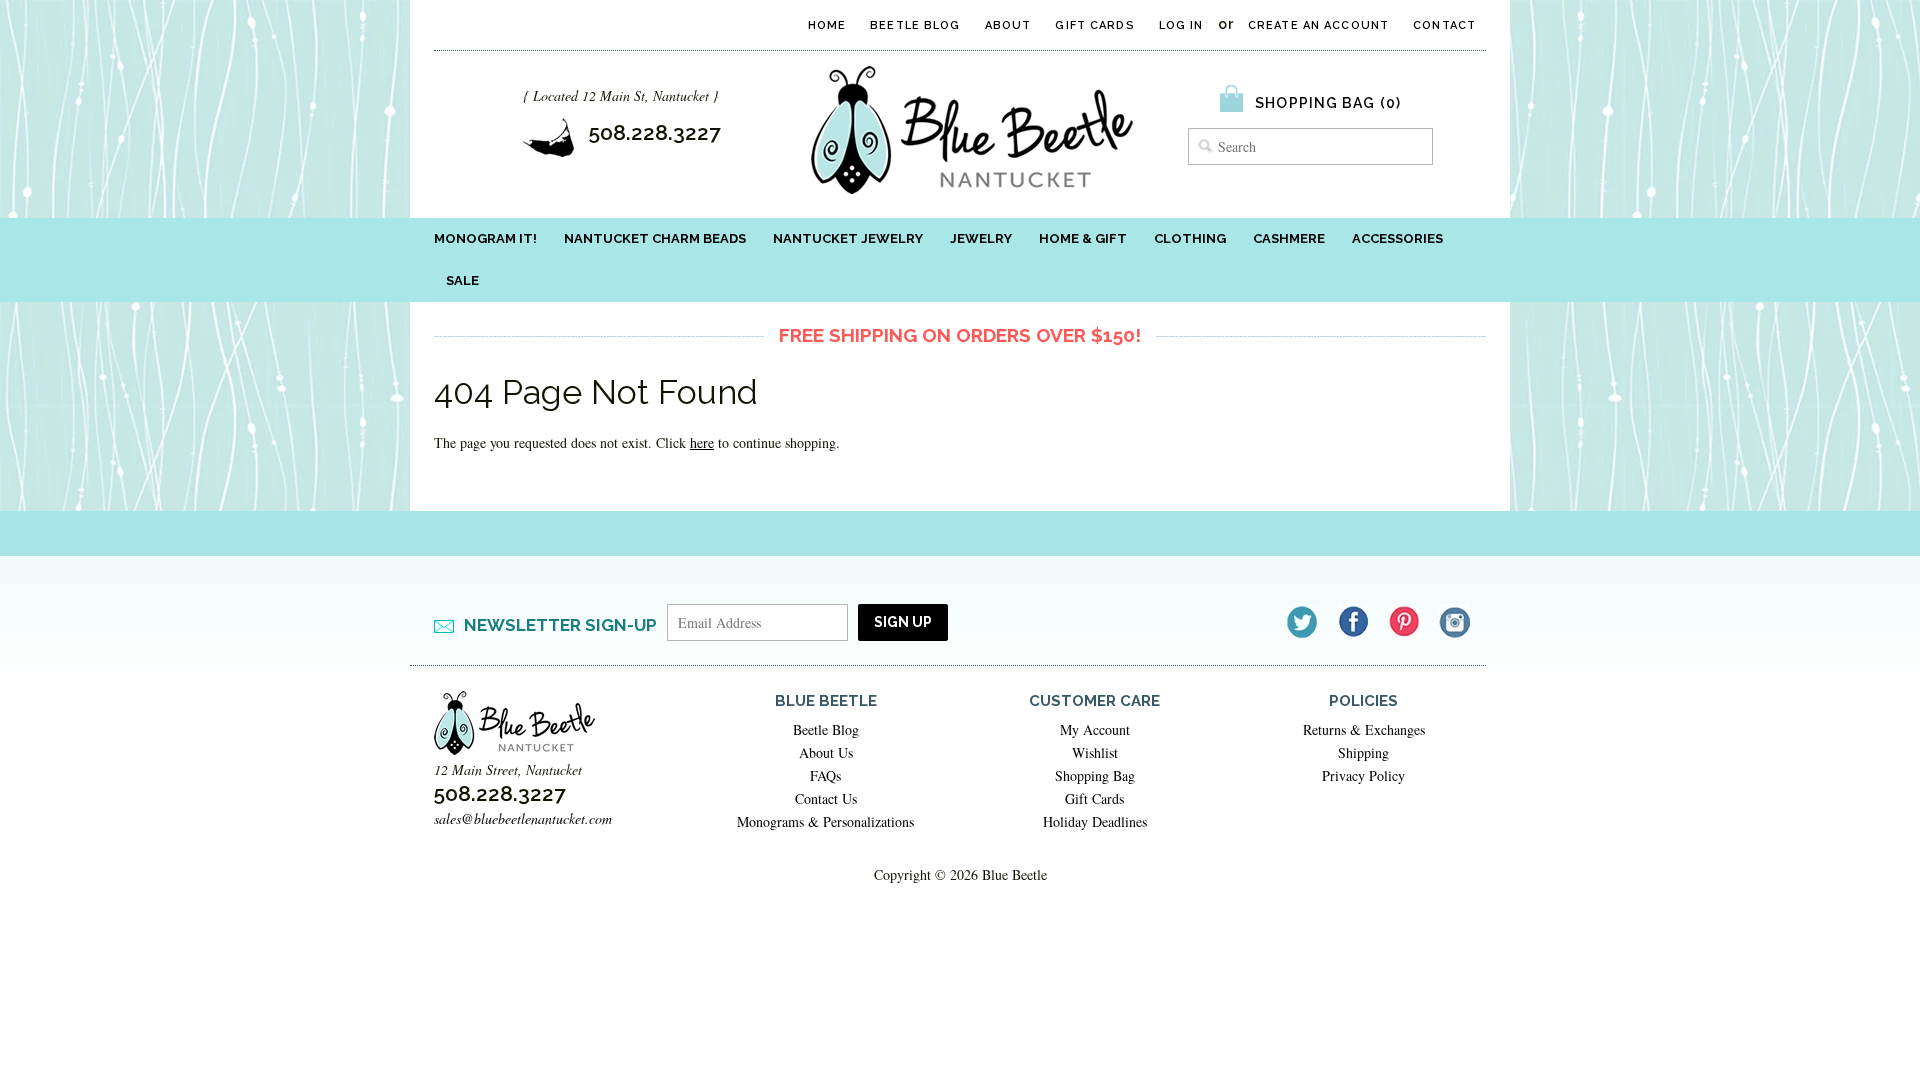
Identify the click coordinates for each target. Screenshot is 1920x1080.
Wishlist (1095, 752)
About (1008, 25)
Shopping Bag (1095, 775)
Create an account (1318, 25)
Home (827, 25)
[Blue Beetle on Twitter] (1303, 621)
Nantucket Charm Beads (655, 238)
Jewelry (981, 238)
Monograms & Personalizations (825, 821)
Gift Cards (1094, 25)
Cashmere (1289, 238)
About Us (826, 752)
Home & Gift (1083, 238)
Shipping (1363, 752)
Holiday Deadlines (1095, 821)
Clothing (1190, 238)
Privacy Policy (1363, 775)
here (702, 442)
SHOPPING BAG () (1328, 103)
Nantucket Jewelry (848, 238)
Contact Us (826, 798)
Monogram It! (485, 238)
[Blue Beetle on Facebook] (1354, 621)
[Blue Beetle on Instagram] (1456, 621)
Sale (462, 280)
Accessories (1397, 238)
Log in (1181, 25)
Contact (1444, 25)
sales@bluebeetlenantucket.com (523, 818)
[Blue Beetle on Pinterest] (1405, 621)
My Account (1095, 729)
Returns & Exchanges (1364, 729)
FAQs (825, 775)
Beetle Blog (915, 25)
